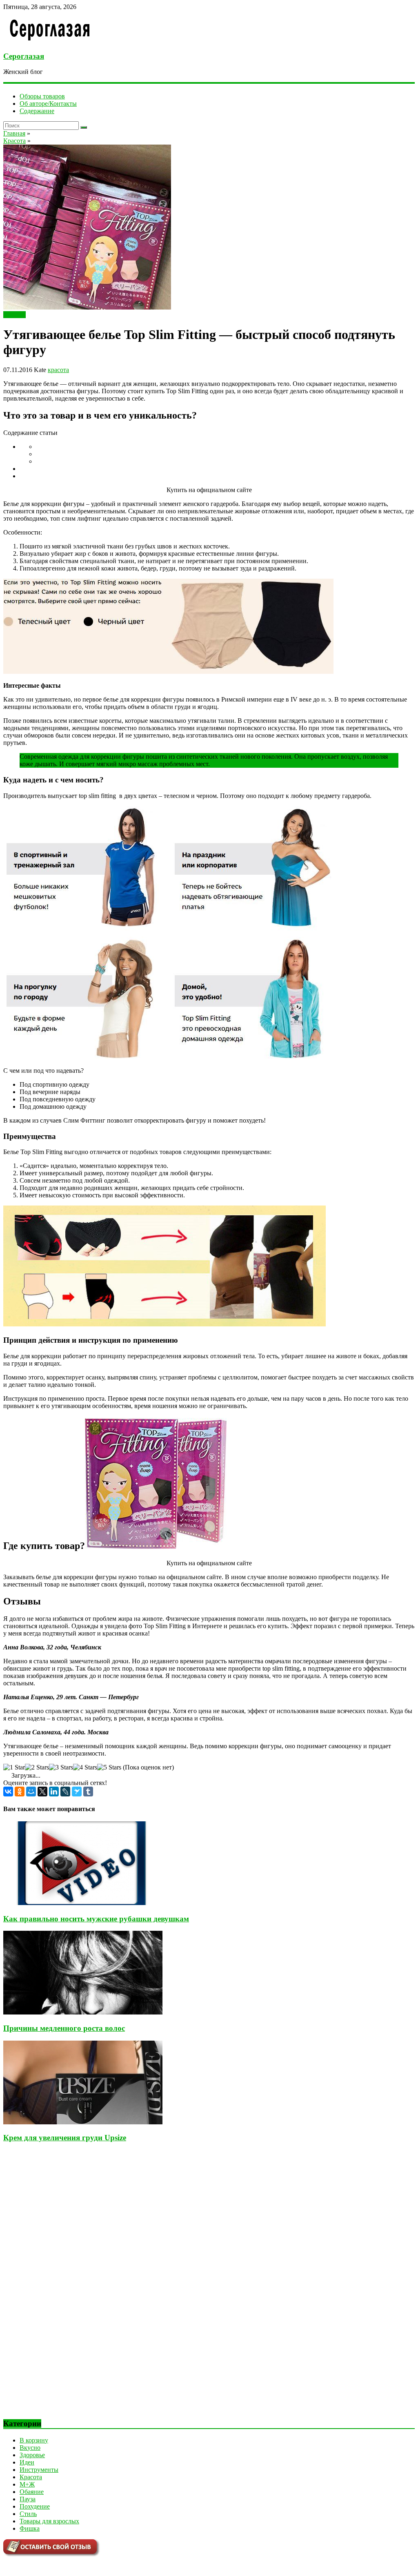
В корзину (34, 2440)
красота (58, 370)
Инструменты (39, 2470)
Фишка (30, 2528)
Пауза (28, 2499)
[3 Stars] (61, 1767)
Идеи (27, 2462)
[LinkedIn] (54, 1792)
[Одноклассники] (20, 1792)
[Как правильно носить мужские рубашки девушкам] (83, 1903)
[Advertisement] (64, 2287)
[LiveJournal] (65, 1792)
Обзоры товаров (42, 96)
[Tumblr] (88, 1792)
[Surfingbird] (77, 1792)
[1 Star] (14, 1767)
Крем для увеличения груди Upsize (65, 2138)
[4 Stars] (85, 1767)
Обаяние (32, 2492)
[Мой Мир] (31, 1792)
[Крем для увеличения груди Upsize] (83, 2122)
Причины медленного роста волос (64, 2028)
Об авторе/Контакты (48, 104)
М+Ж (27, 2484)
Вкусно (30, 2448)
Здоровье (32, 2455)
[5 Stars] (109, 1767)
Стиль (28, 2514)
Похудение (35, 2506)
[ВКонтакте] (8, 1792)
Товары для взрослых (49, 2521)
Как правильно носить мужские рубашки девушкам (96, 1919)
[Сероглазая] (50, 40)
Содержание (37, 111)
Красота (14, 315)
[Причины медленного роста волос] (83, 2012)
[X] (42, 1792)
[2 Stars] (37, 1767)
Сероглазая (24, 56)
